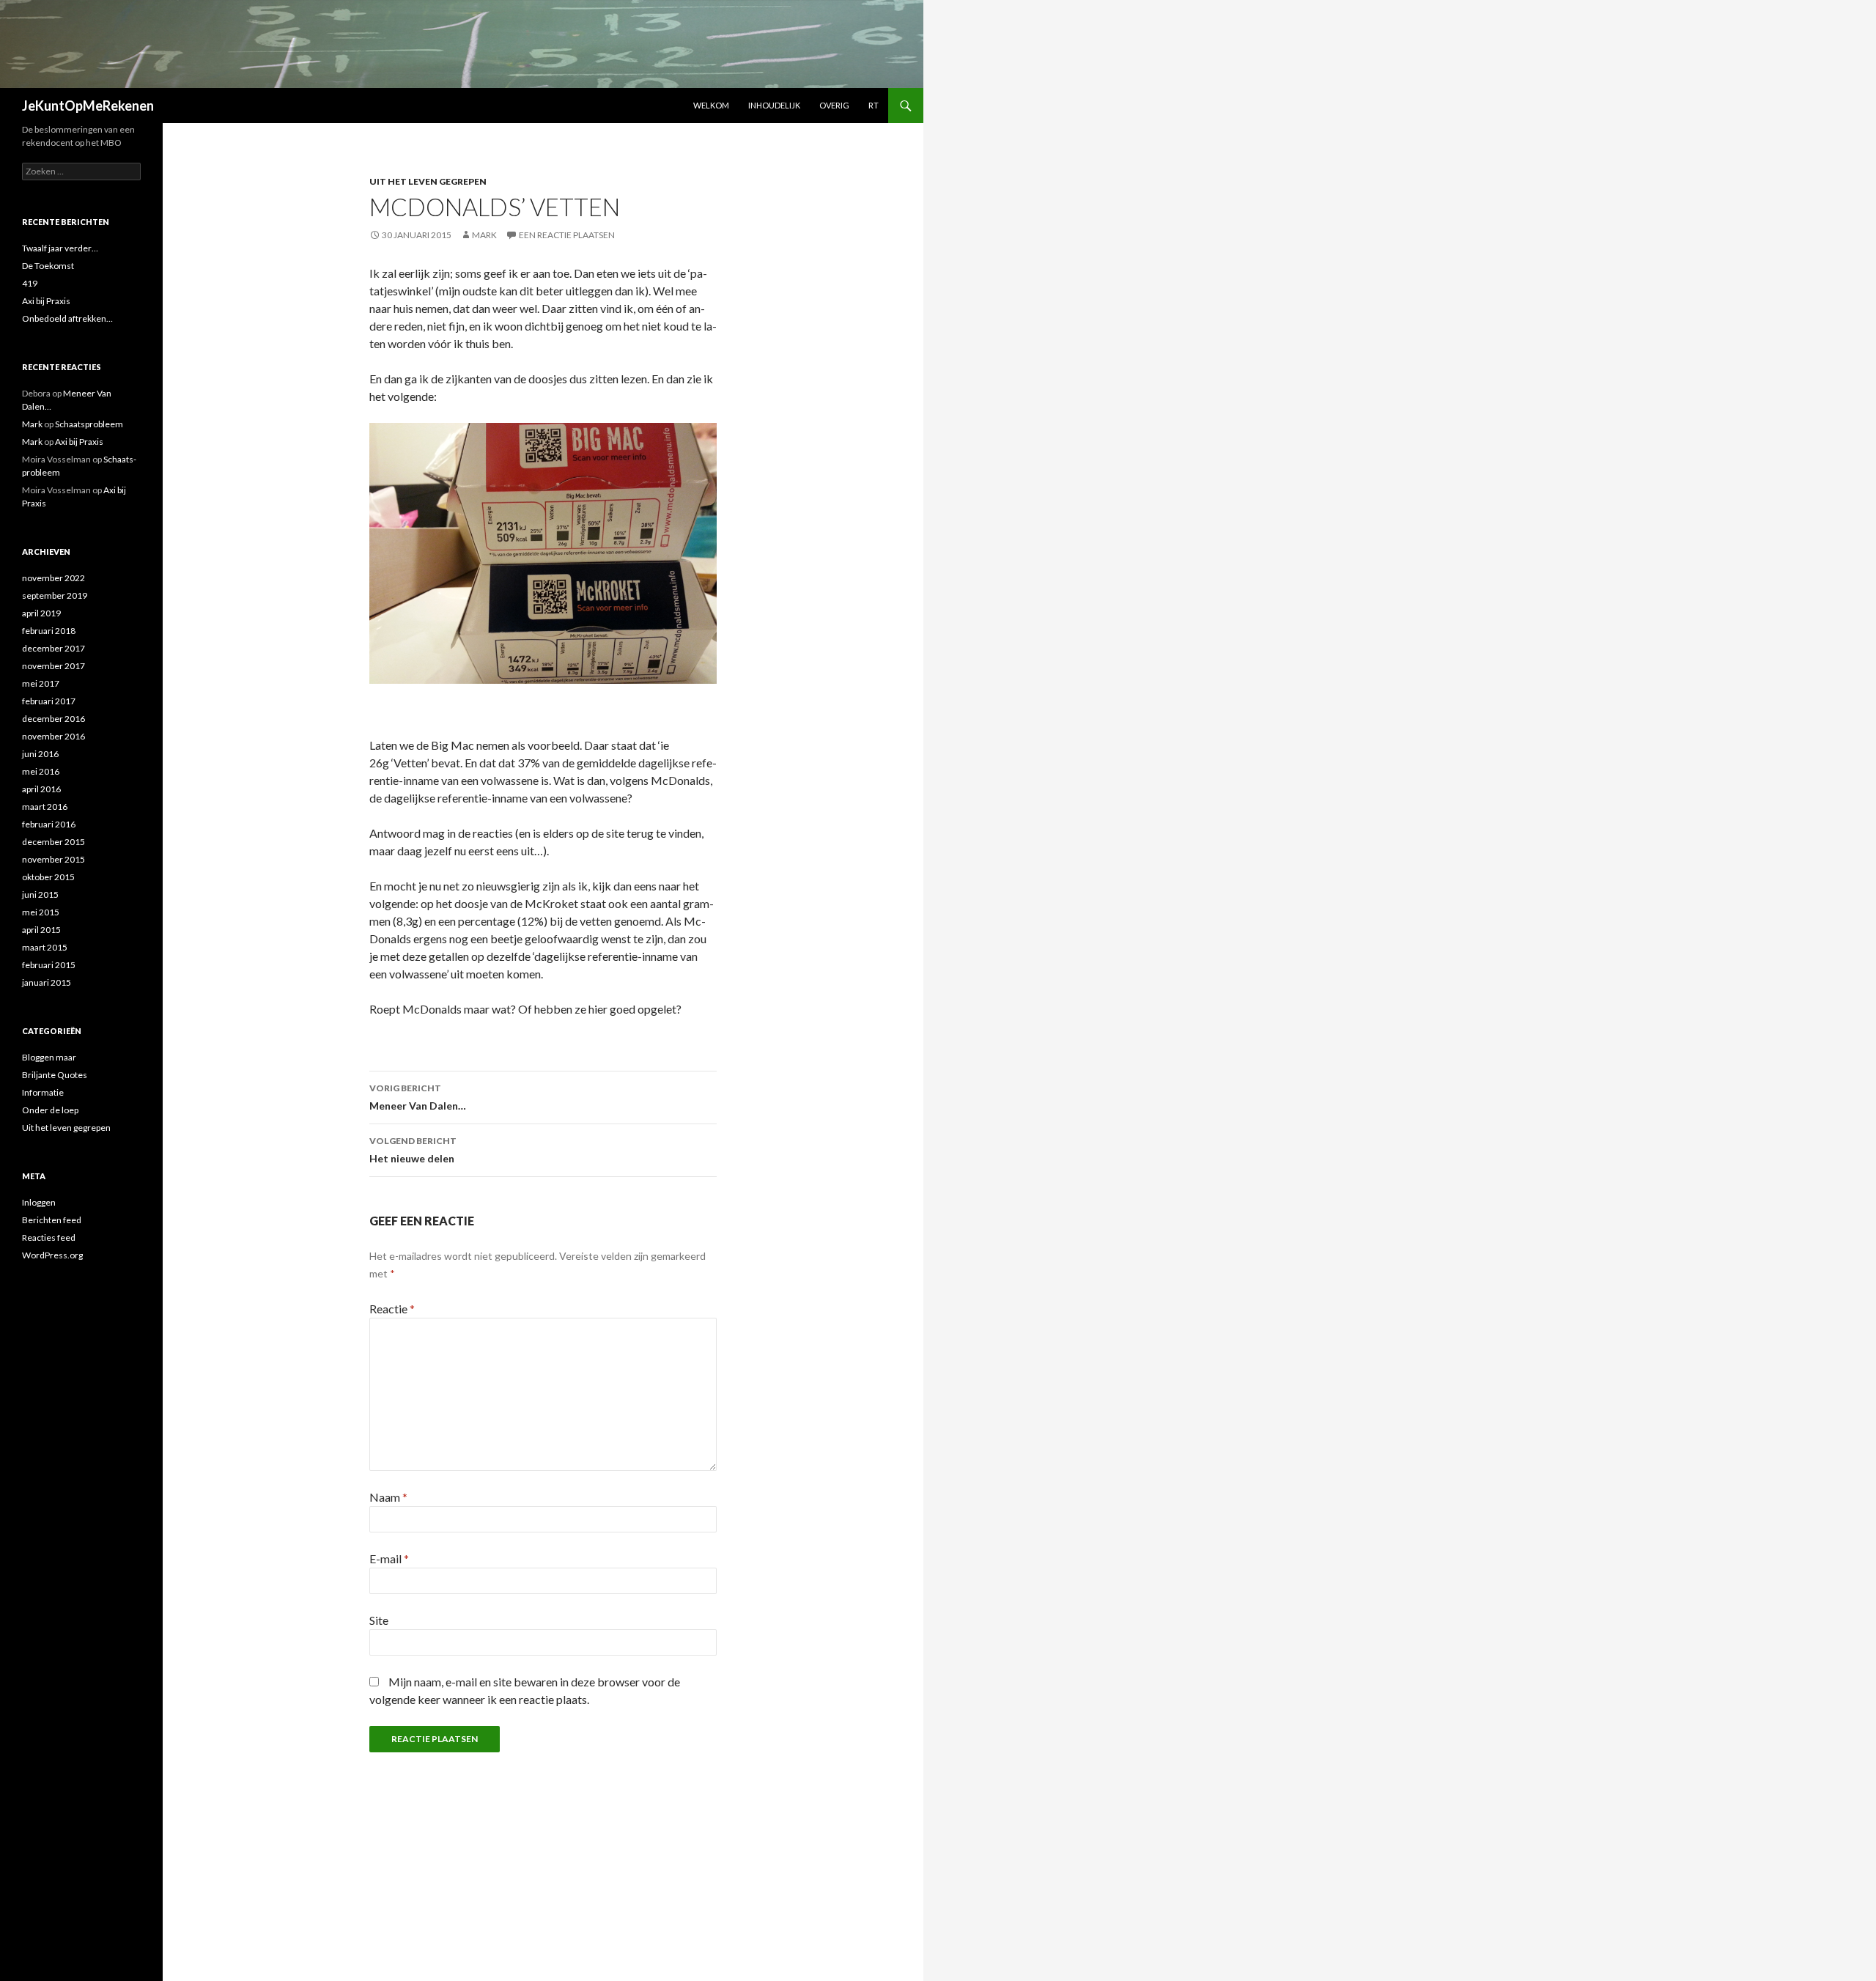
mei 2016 (41, 771)
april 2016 (41, 789)
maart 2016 (45, 807)
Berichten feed (52, 1220)
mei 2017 (41, 683)
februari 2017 (49, 701)
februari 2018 (49, 631)
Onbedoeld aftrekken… (67, 318)
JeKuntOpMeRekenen (88, 106)
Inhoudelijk (774, 105)
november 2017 (53, 666)
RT (874, 105)
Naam (388, 1497)
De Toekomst (48, 266)
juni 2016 (40, 754)
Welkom (711, 105)
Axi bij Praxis (46, 301)
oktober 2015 (48, 877)
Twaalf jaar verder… (60, 248)
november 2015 (53, 859)
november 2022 (53, 578)
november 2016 (53, 736)
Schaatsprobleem (89, 424)
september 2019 (55, 595)
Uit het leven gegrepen (428, 181)
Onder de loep (50, 1110)
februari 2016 (49, 824)
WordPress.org (52, 1255)
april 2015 (41, 930)
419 (30, 283)
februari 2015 (49, 965)
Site (379, 1620)
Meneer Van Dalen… (418, 1097)
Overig (834, 105)
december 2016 (53, 719)
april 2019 (41, 613)
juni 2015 (40, 894)
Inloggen (39, 1202)
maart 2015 (45, 947)
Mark (484, 235)
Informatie (43, 1092)
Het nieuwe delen (413, 1150)
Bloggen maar (49, 1057)
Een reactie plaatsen (567, 235)
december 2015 (53, 842)
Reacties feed (49, 1237)
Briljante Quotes (55, 1075)
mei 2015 (41, 912)
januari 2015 (47, 982)
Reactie (392, 1309)
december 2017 (53, 648)
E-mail (389, 1558)
